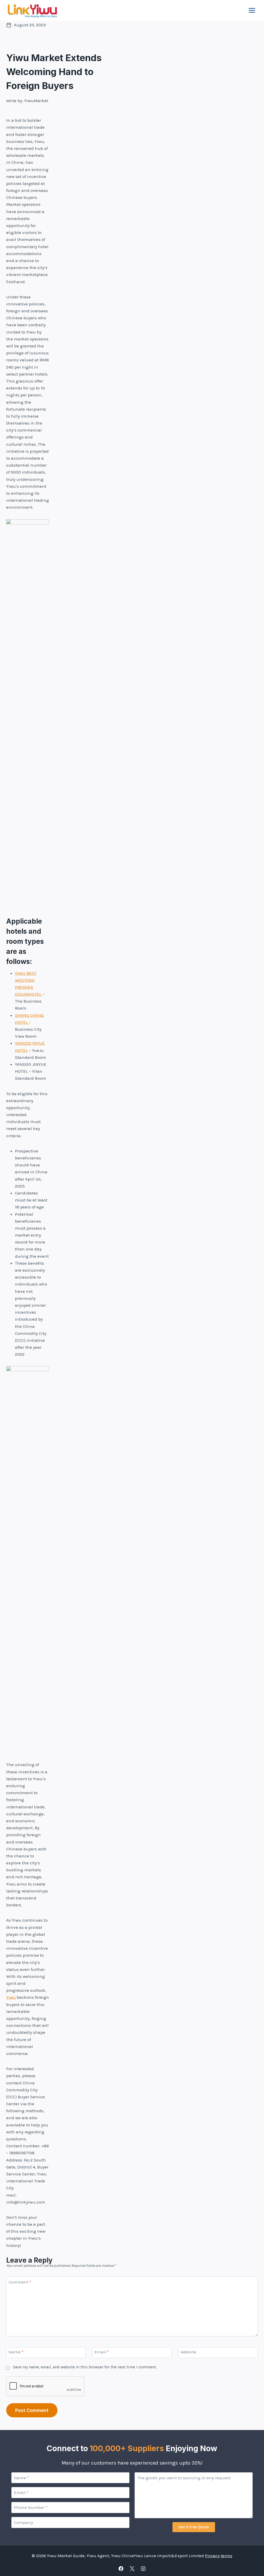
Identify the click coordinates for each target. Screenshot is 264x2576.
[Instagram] (143, 2569)
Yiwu (11, 1997)
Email (102, 2352)
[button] (194, 2527)
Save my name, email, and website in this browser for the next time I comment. (85, 2367)
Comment (20, 2282)
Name (16, 2352)
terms (226, 2556)
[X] (132, 2569)
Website (188, 2352)
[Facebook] (121, 2569)
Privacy (212, 2556)
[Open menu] (252, 10)
